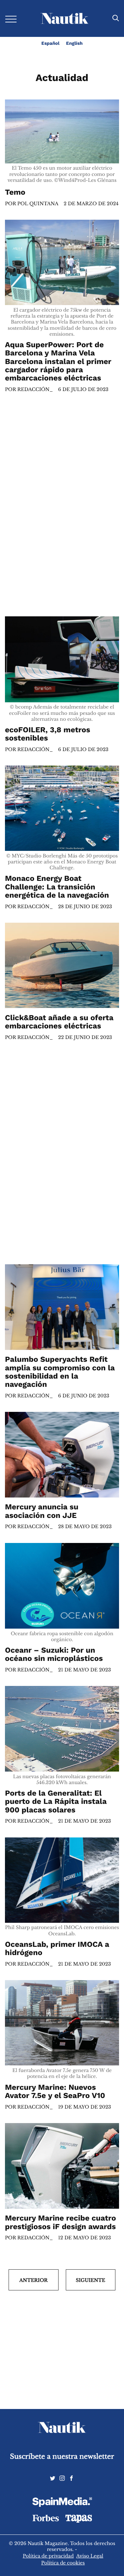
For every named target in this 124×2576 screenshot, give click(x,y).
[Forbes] (46, 2520)
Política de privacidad (48, 2556)
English (74, 43)
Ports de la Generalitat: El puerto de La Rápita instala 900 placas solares (56, 1802)
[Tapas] (79, 2521)
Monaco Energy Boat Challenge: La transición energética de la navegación (57, 887)
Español (50, 43)
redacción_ (35, 389)
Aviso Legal (90, 2556)
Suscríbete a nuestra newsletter (62, 2457)
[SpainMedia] (62, 2503)
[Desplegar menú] (11, 19)
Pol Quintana (38, 204)
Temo (16, 193)
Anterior (33, 2280)
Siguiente (90, 2280)
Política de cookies (63, 2563)
